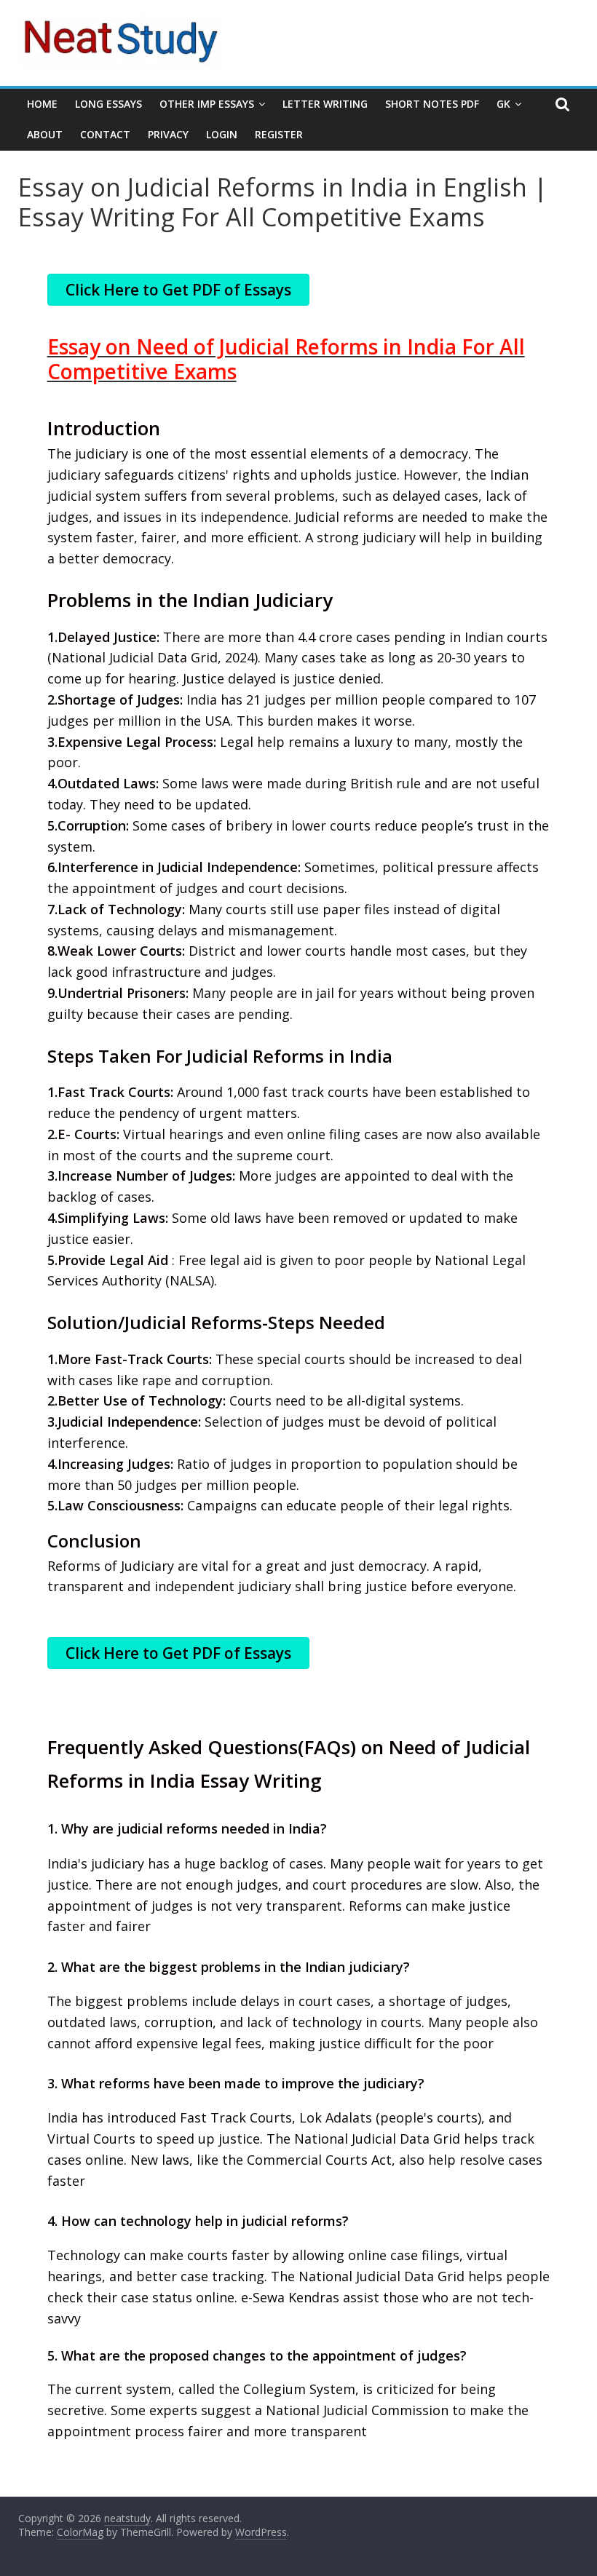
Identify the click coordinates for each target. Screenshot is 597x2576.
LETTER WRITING (325, 104)
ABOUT (45, 134)
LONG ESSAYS (108, 104)
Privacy (168, 134)
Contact (105, 134)
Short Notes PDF (432, 104)
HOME (42, 104)
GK (503, 104)
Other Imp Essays (207, 104)
